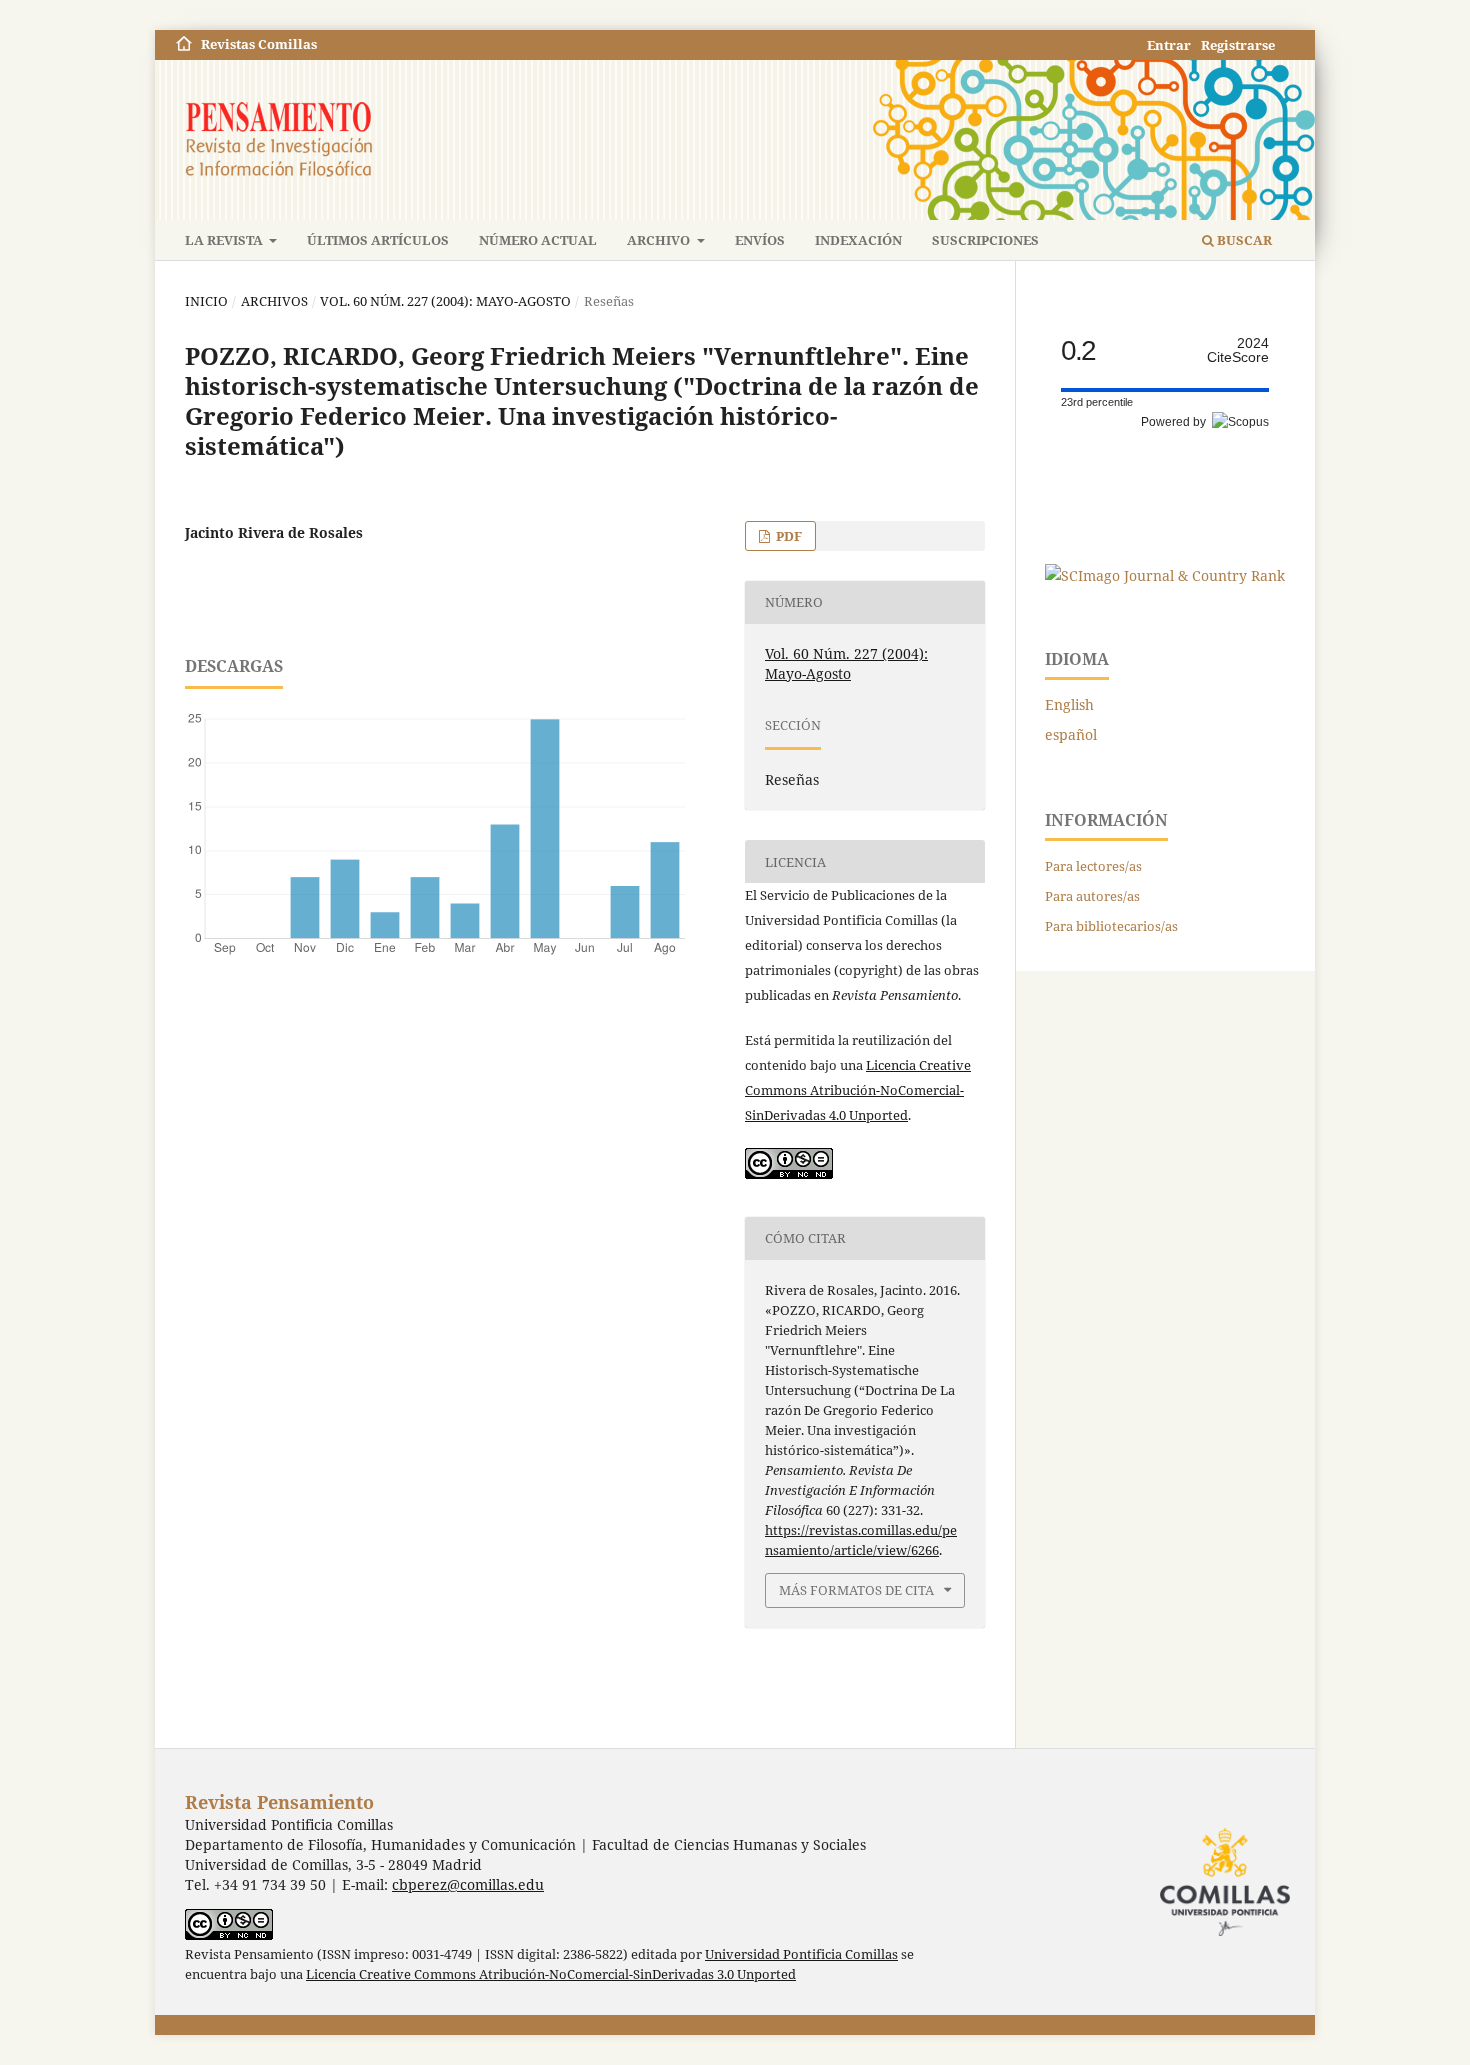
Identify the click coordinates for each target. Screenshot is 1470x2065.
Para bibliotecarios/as (1111, 926)
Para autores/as (1092, 896)
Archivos (274, 301)
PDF (787, 536)
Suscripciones (985, 240)
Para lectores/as (1093, 866)
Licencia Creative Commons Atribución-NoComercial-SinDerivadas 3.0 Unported (551, 1974)
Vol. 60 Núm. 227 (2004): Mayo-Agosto (445, 301)
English (1069, 704)
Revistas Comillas (259, 44)
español (1071, 734)
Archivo (660, 240)
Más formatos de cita (856, 1590)
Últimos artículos (378, 240)
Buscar (1243, 240)
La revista (225, 240)
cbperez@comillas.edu (468, 1884)
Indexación (858, 240)
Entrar (1169, 45)
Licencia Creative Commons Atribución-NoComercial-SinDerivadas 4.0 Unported (858, 1090)
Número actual (538, 240)
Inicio (206, 301)
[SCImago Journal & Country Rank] (1165, 575)
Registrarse (1238, 45)
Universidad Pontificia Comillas (801, 1954)
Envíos (760, 240)
